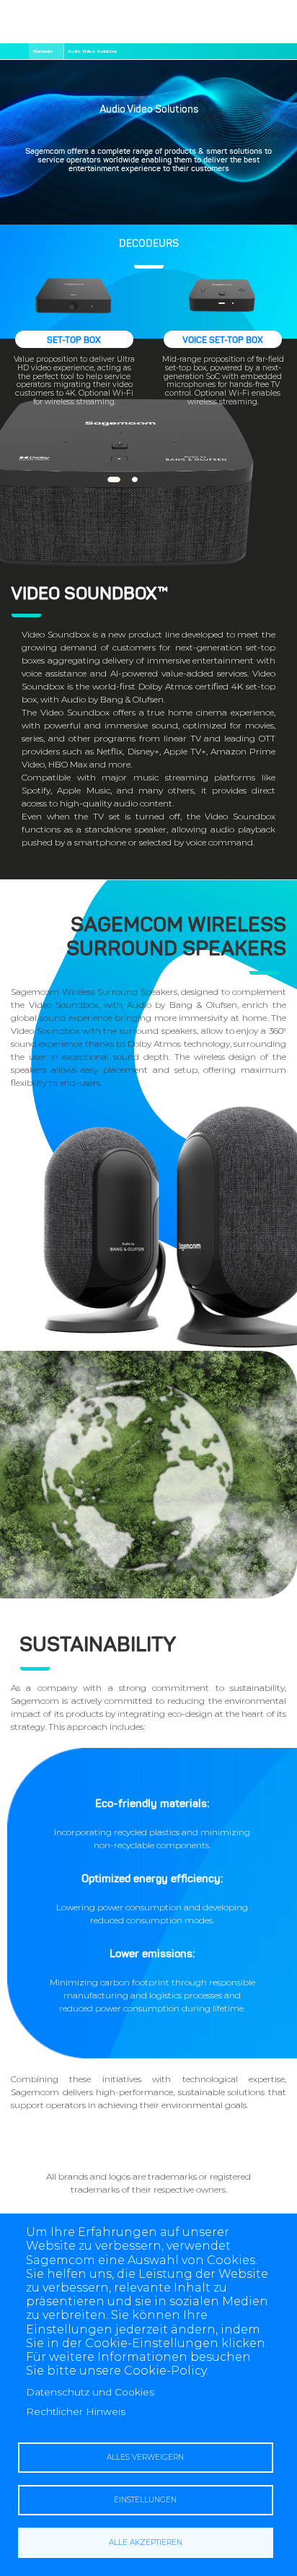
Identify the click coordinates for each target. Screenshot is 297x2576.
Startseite (43, 51)
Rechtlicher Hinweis (76, 2411)
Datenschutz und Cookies (90, 2392)
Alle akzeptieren (146, 2542)
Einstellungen (145, 2500)
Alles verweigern (145, 2457)
